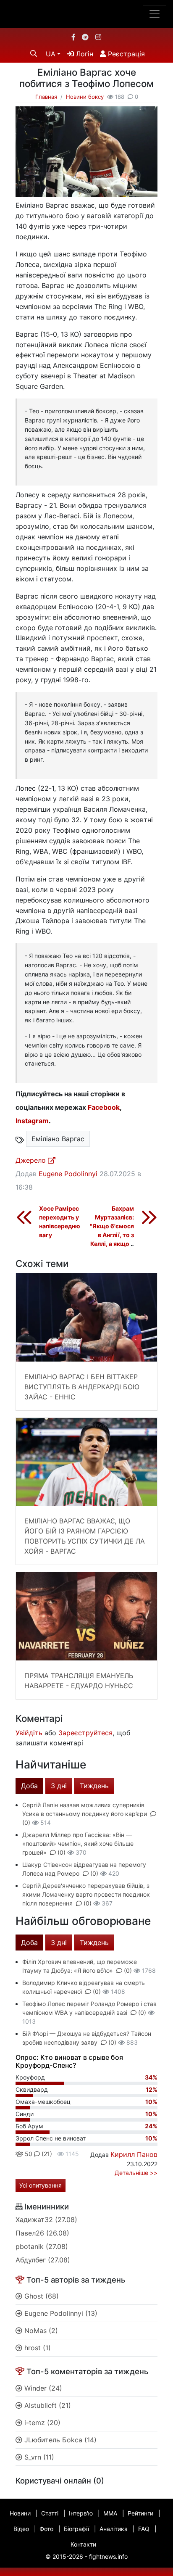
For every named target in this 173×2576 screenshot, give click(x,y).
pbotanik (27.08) (42, 2246)
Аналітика (114, 2529)
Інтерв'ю (81, 2513)
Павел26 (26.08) (42, 2233)
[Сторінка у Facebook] (73, 37)
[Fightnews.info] (87, 14)
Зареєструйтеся (85, 1733)
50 (28, 2154)
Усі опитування (41, 2185)
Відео (21, 2529)
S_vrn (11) (38, 2457)
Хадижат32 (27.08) (46, 2220)
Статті (50, 2513)
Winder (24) (42, 2388)
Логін (84, 54)
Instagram (32, 1121)
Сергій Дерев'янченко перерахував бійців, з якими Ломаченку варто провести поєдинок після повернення (86, 1894)
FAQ (144, 2529)
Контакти (83, 2544)
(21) (46, 2154)
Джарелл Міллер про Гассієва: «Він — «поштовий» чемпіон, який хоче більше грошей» (78, 1844)
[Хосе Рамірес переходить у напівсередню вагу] (24, 1217)
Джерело (32, 1160)
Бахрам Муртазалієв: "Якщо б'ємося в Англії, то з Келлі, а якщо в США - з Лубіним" (112, 1235)
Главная (46, 97)
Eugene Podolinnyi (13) (60, 2313)
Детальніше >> (136, 2173)
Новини (20, 2513)
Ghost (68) (41, 2296)
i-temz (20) (41, 2423)
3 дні (59, 1786)
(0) (62, 1852)
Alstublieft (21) (47, 2405)
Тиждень (94, 1786)
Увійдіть (29, 1733)
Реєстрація (125, 54)
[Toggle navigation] (155, 14)
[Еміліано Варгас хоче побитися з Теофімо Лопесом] (86, 163)
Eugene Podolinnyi (68, 1174)
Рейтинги (140, 2513)
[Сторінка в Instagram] (98, 37)
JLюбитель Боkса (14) (59, 2440)
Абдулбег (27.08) (43, 2260)
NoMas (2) (40, 2331)
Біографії (76, 2529)
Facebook (104, 1107)
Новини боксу (85, 97)
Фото (46, 2529)
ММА (110, 2513)
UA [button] (51, 54)
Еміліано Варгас (58, 1139)
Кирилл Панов (134, 2154)
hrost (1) (37, 2348)
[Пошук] (34, 53)
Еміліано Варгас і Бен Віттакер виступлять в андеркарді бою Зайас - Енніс (82, 1387)
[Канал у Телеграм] (85, 37)
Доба (29, 1786)
